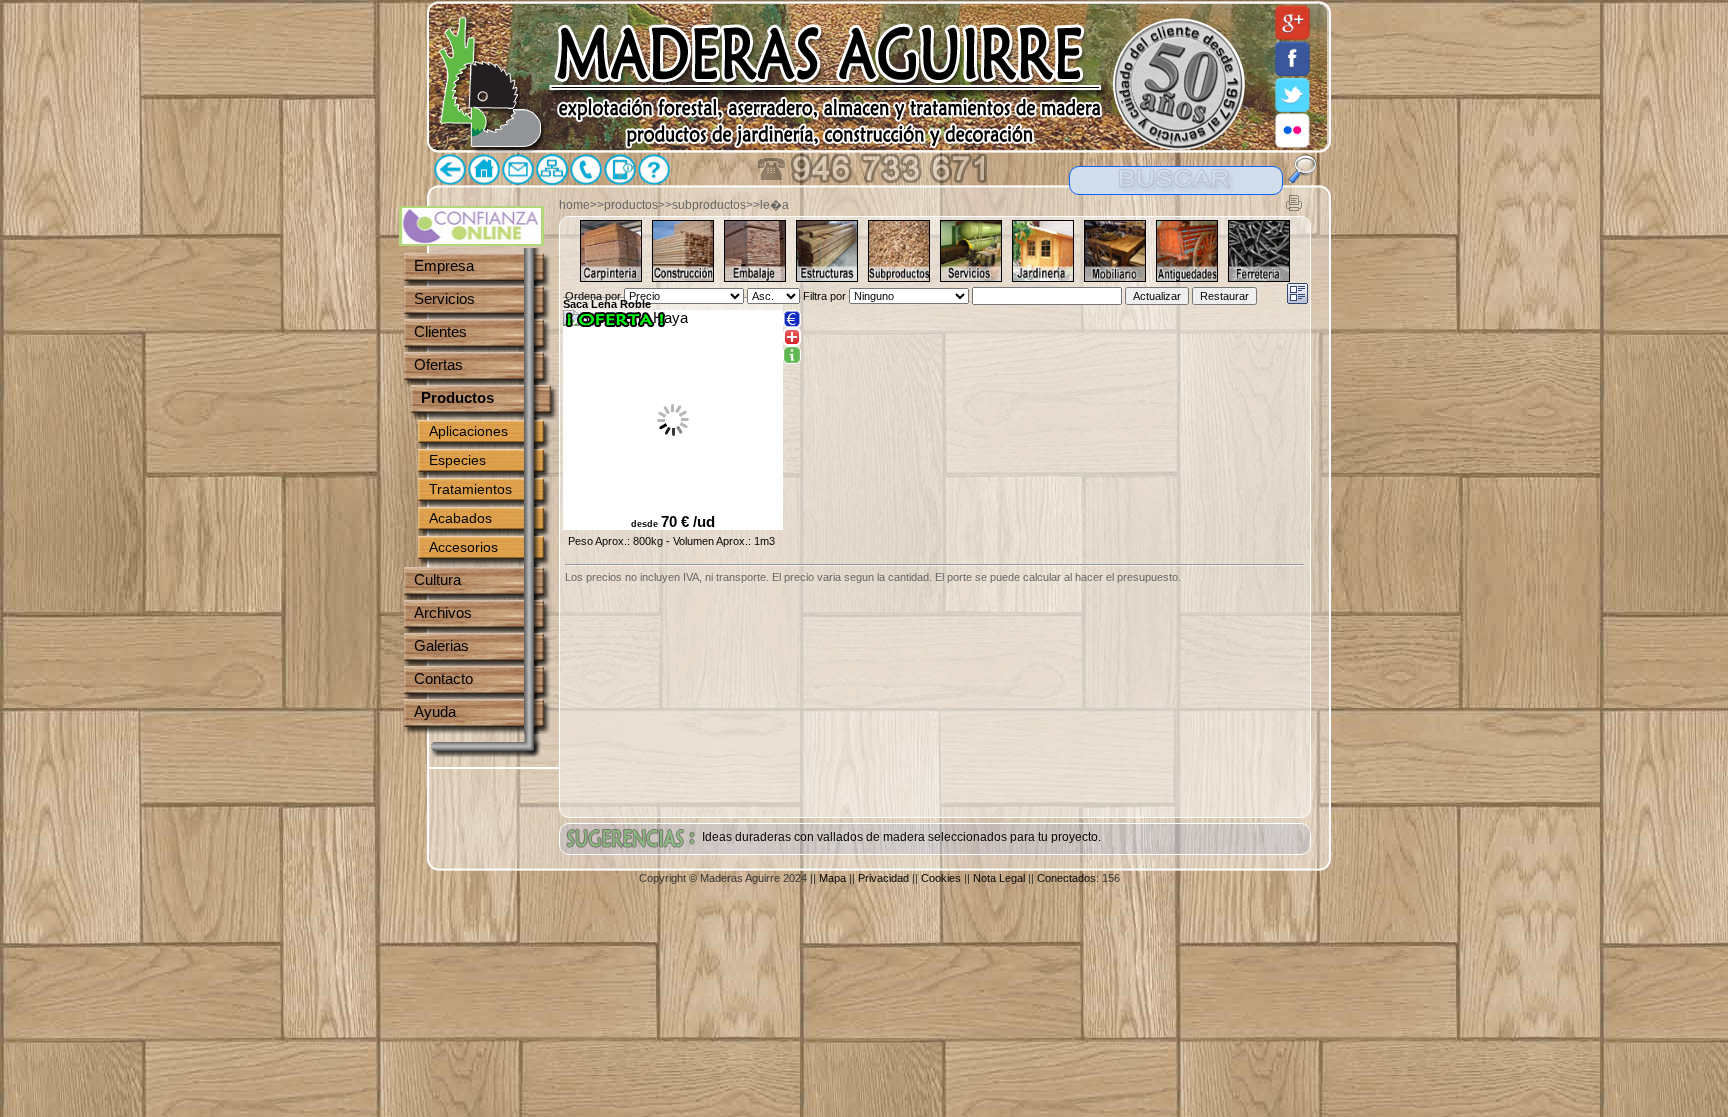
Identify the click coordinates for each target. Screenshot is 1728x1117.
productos (631, 205)
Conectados (1066, 878)
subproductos (709, 205)
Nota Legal (999, 878)
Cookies (941, 878)
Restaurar (1224, 296)
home (574, 205)
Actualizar (1157, 296)
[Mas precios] (792, 319)
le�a (774, 205)
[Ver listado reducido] (1297, 293)
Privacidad (883, 878)
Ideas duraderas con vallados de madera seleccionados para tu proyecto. (901, 837)
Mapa (832, 878)
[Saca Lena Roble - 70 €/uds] (792, 356)
